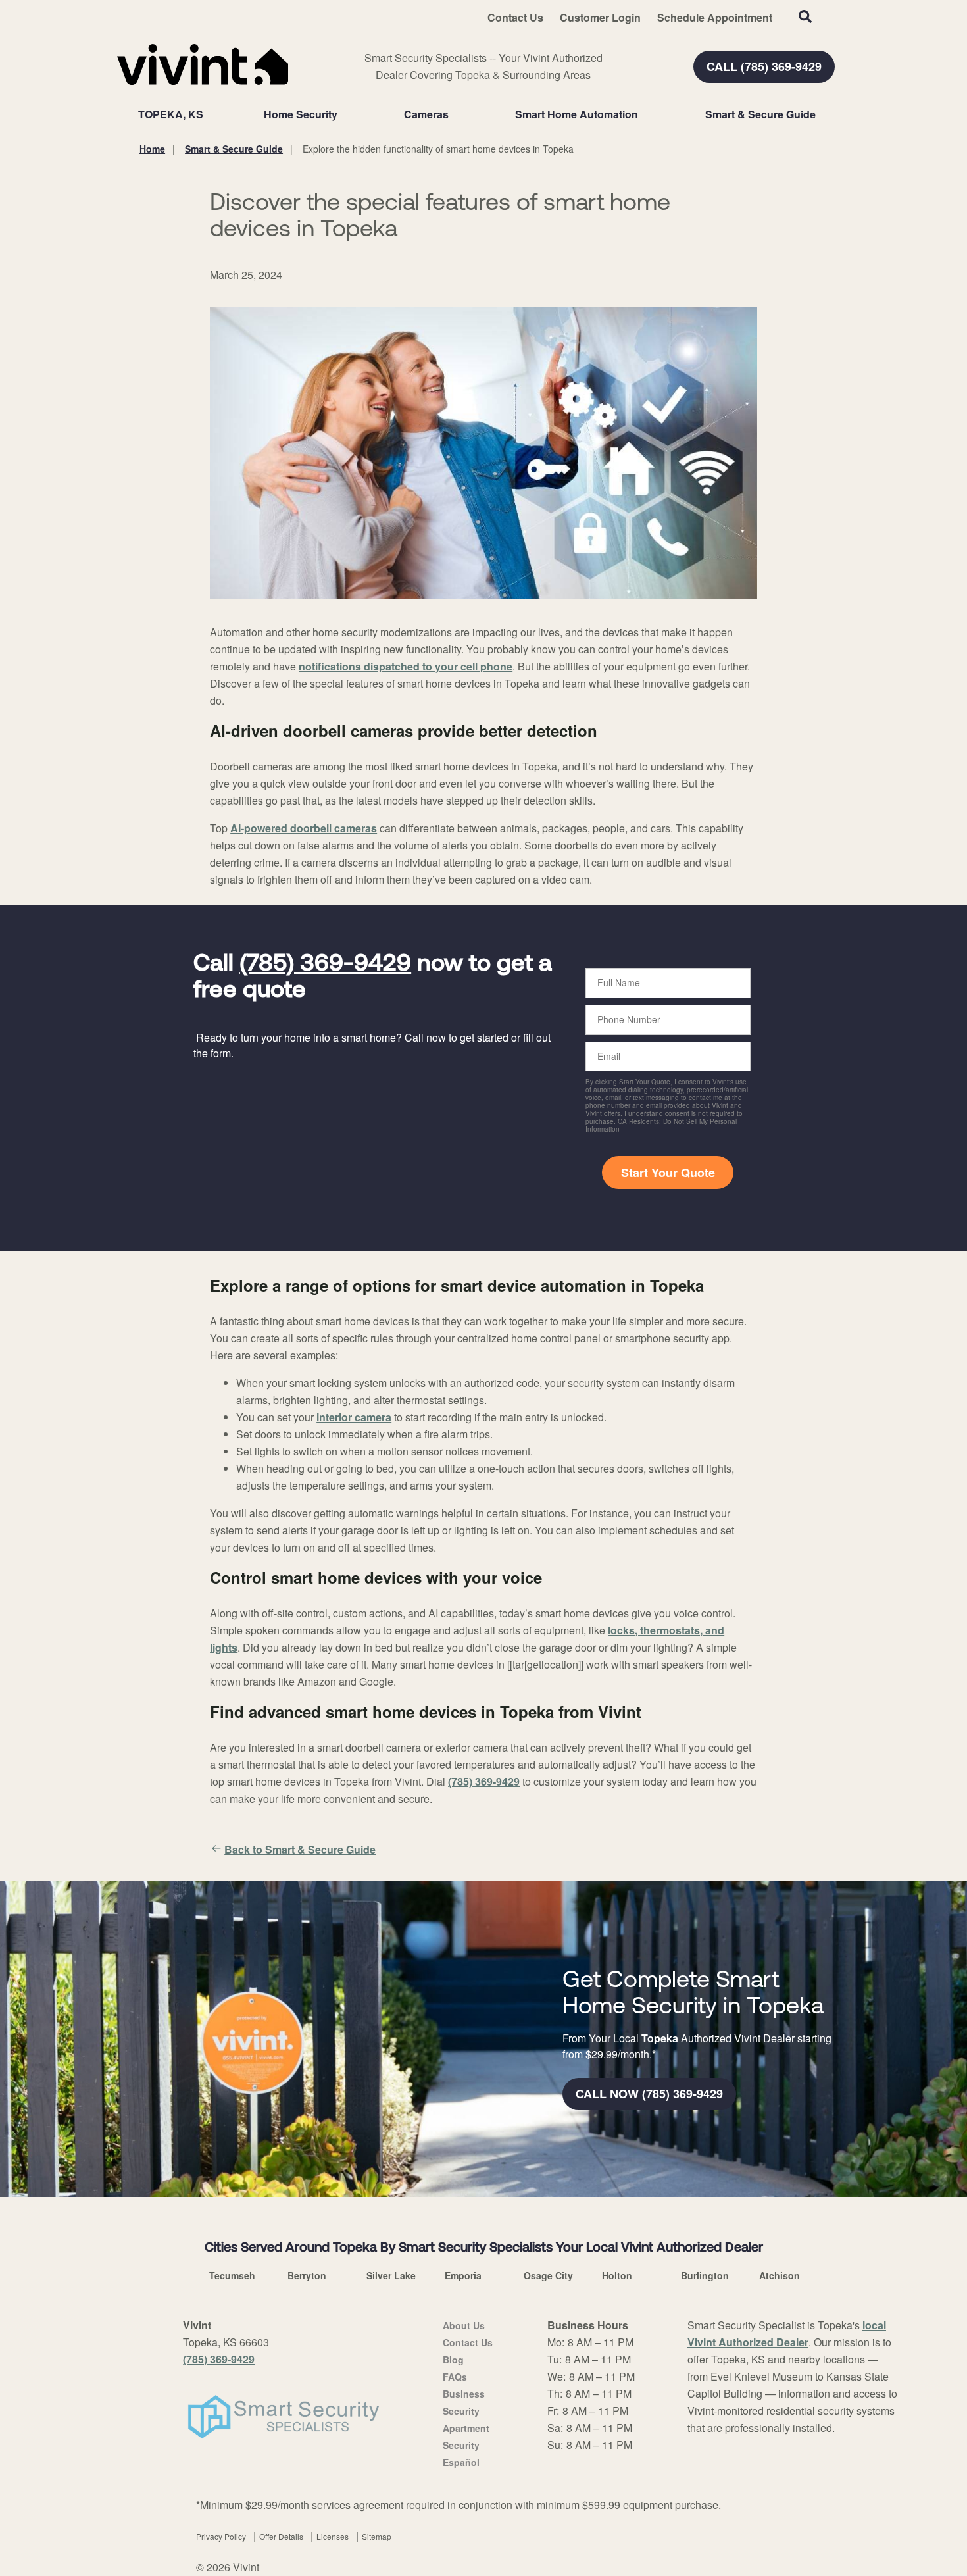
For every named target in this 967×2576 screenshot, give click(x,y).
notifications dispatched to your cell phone (406, 666)
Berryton (307, 2275)
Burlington (705, 2275)
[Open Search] (805, 16)
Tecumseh (232, 2275)
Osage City (548, 2275)
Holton (617, 2275)
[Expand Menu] (344, 114)
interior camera (354, 1417)
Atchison (780, 2275)
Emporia (463, 2275)
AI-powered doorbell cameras (304, 828)
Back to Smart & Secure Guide (300, 1849)
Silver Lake (391, 2275)
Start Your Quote (668, 1173)
